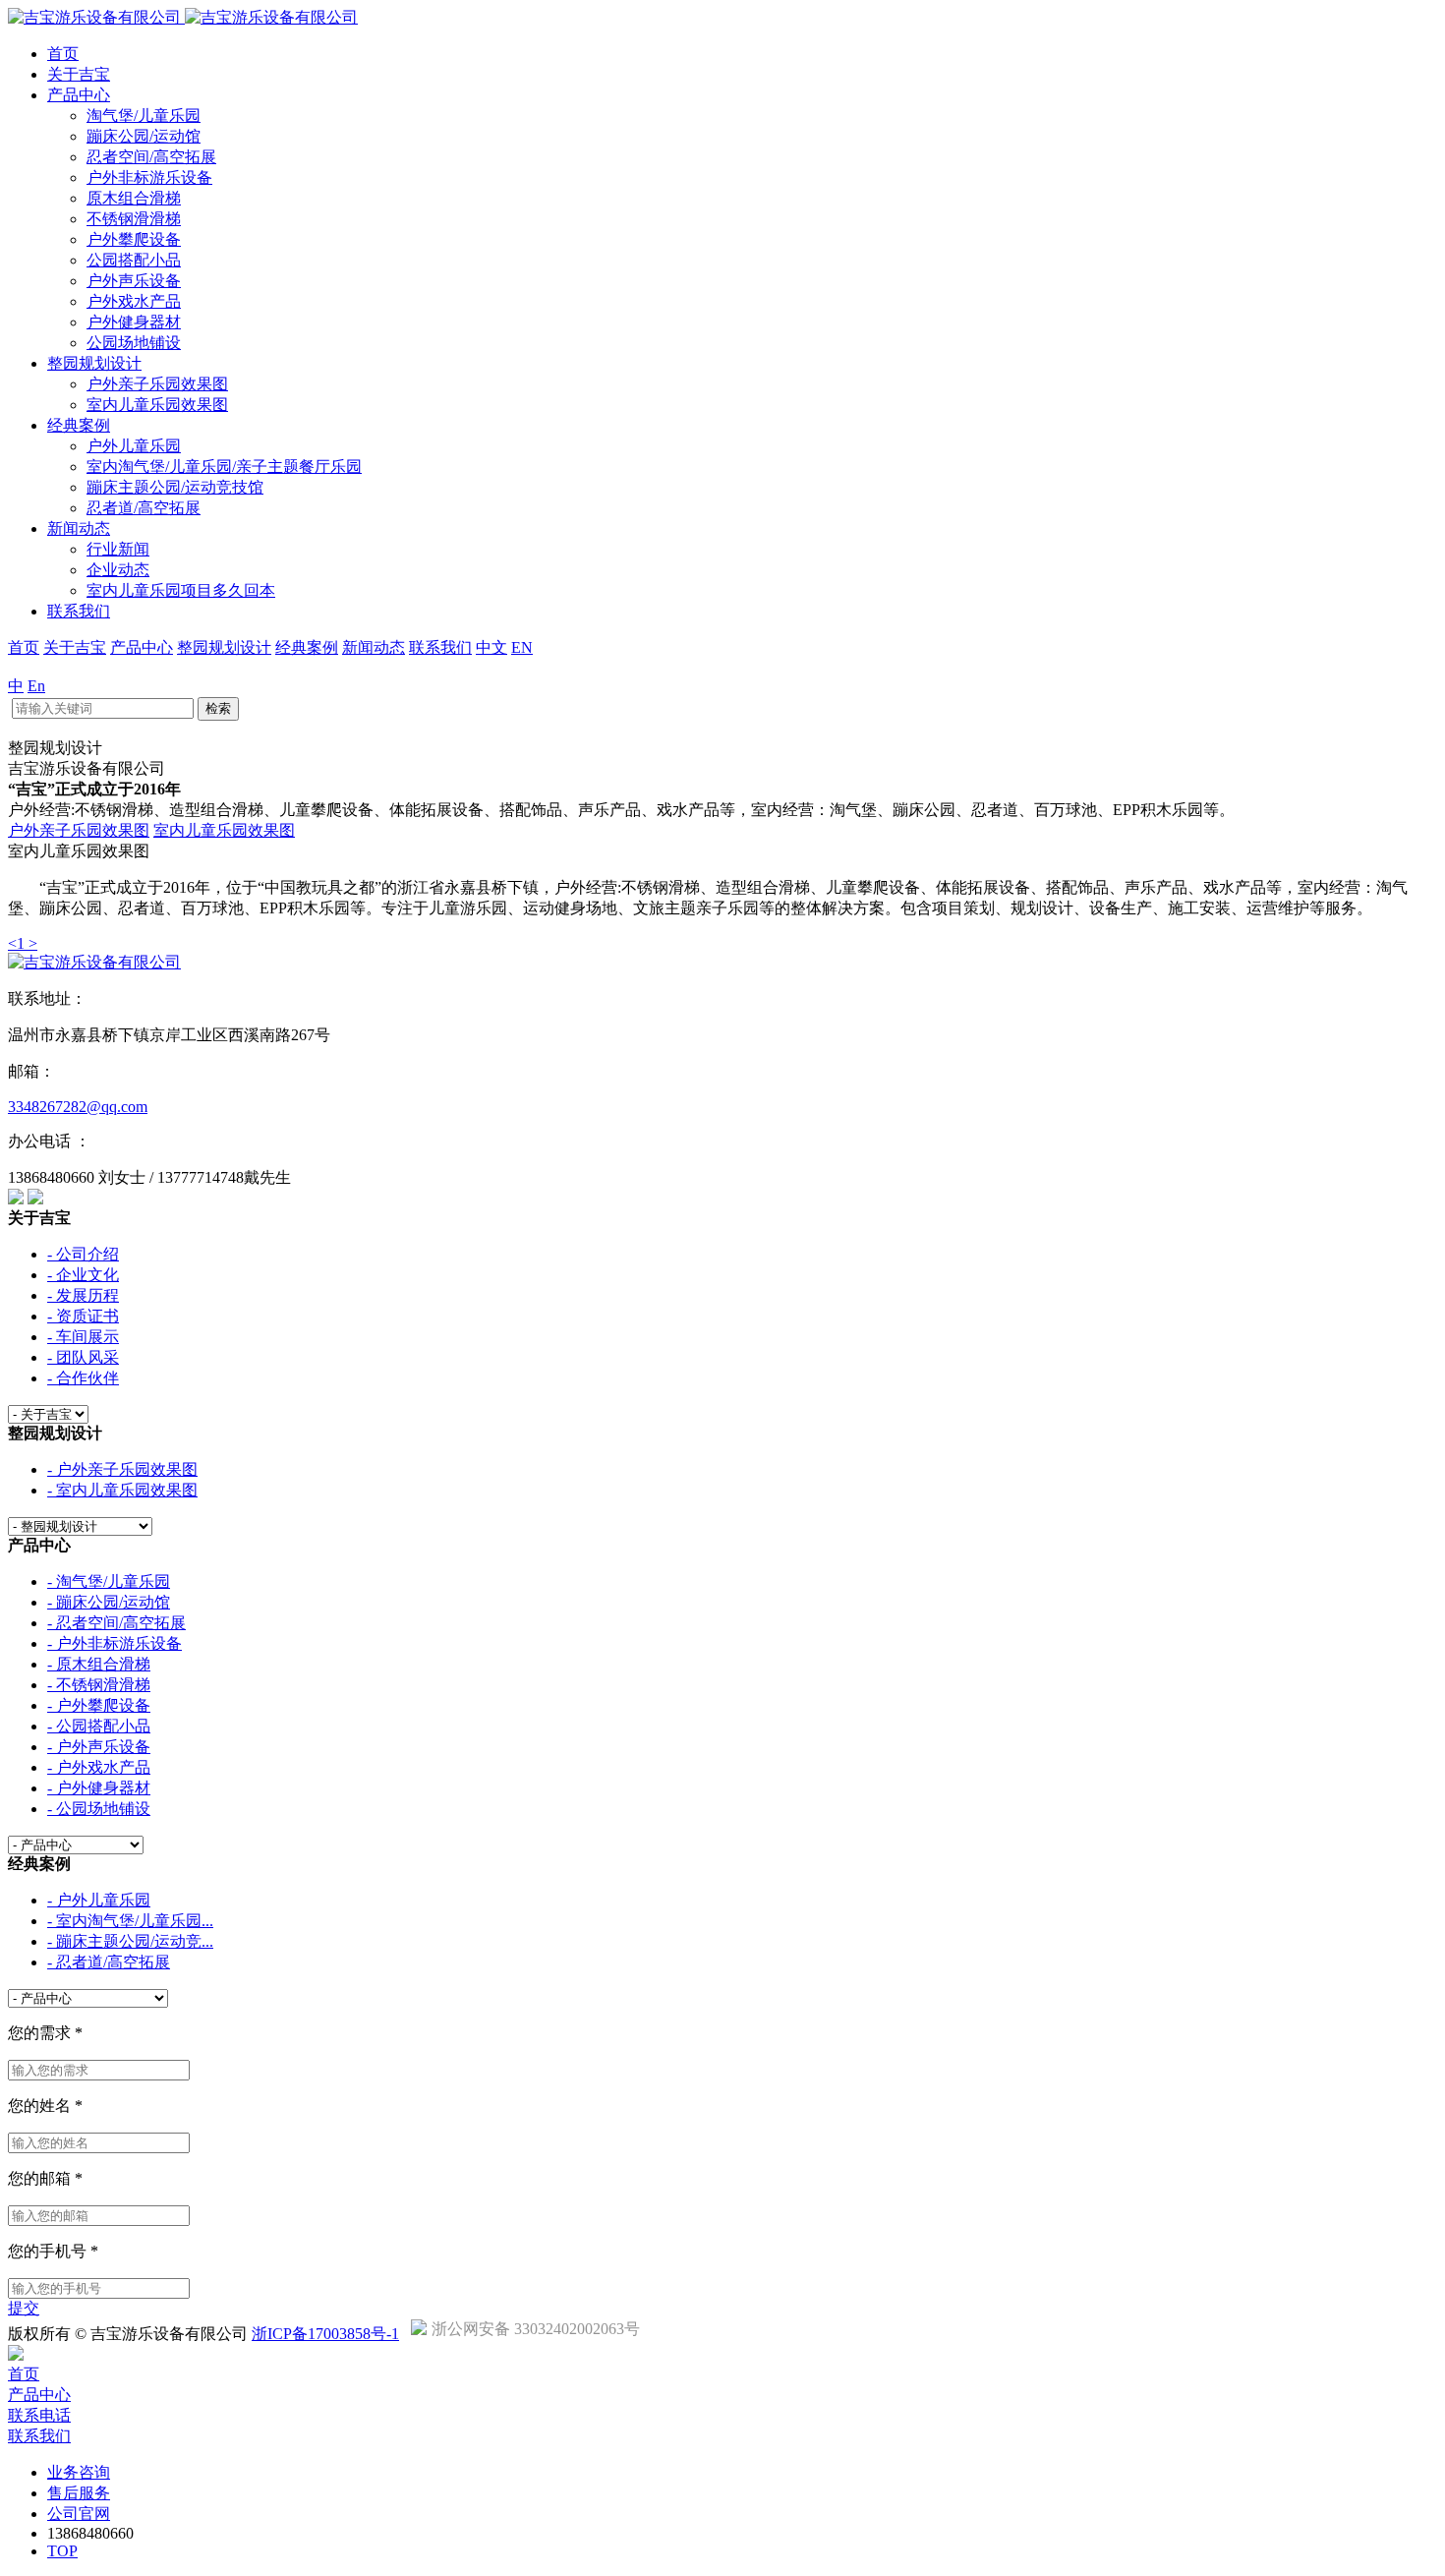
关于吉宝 (79, 74)
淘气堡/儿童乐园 (144, 116)
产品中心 (79, 95)
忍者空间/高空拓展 (151, 157)
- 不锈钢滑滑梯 (99, 1685)
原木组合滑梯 (134, 198)
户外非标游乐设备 (149, 177)
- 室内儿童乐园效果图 (122, 1490)
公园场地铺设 (134, 343)
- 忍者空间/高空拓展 (116, 1623)
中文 (491, 647)
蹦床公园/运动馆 (144, 136)
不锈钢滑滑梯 (134, 219)
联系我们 (79, 611)
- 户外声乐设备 (99, 1747)
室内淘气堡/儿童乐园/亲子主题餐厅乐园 (224, 467)
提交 (24, 2308)
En (36, 686)
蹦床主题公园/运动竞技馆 (175, 487)
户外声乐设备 (134, 281)
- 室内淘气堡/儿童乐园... (130, 1921)
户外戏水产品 (134, 301)
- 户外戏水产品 (99, 1767)
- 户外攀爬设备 (99, 1705)
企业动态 (118, 570)
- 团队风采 (83, 1357)
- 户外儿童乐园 (99, 1900)
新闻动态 (79, 528)
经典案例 (79, 425)
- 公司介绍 (83, 1254)
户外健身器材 (134, 322)
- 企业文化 (83, 1275)
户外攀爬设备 (134, 239)
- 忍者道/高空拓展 (109, 1962)
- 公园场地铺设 (99, 1809)
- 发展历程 (83, 1295)
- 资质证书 (83, 1316)
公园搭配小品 (134, 260)
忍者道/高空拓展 (144, 508)
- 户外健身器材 (99, 1788)
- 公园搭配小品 (99, 1726)
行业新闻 (118, 549)
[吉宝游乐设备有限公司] (183, 17)
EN (522, 647)
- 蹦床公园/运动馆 (109, 1602)
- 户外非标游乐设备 (115, 1643)
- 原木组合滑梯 (99, 1664)
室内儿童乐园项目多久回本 (181, 590)
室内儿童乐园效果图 (157, 405)
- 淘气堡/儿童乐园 (109, 1581)
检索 (218, 708)
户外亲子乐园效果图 (157, 384)
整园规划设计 (94, 363)
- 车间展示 (83, 1337)
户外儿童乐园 (134, 446)
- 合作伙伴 (83, 1378)
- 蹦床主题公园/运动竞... (130, 1941)
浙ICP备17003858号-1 (325, 2334)
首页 (63, 54)
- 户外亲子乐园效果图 (122, 1469)
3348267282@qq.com (78, 1107)
